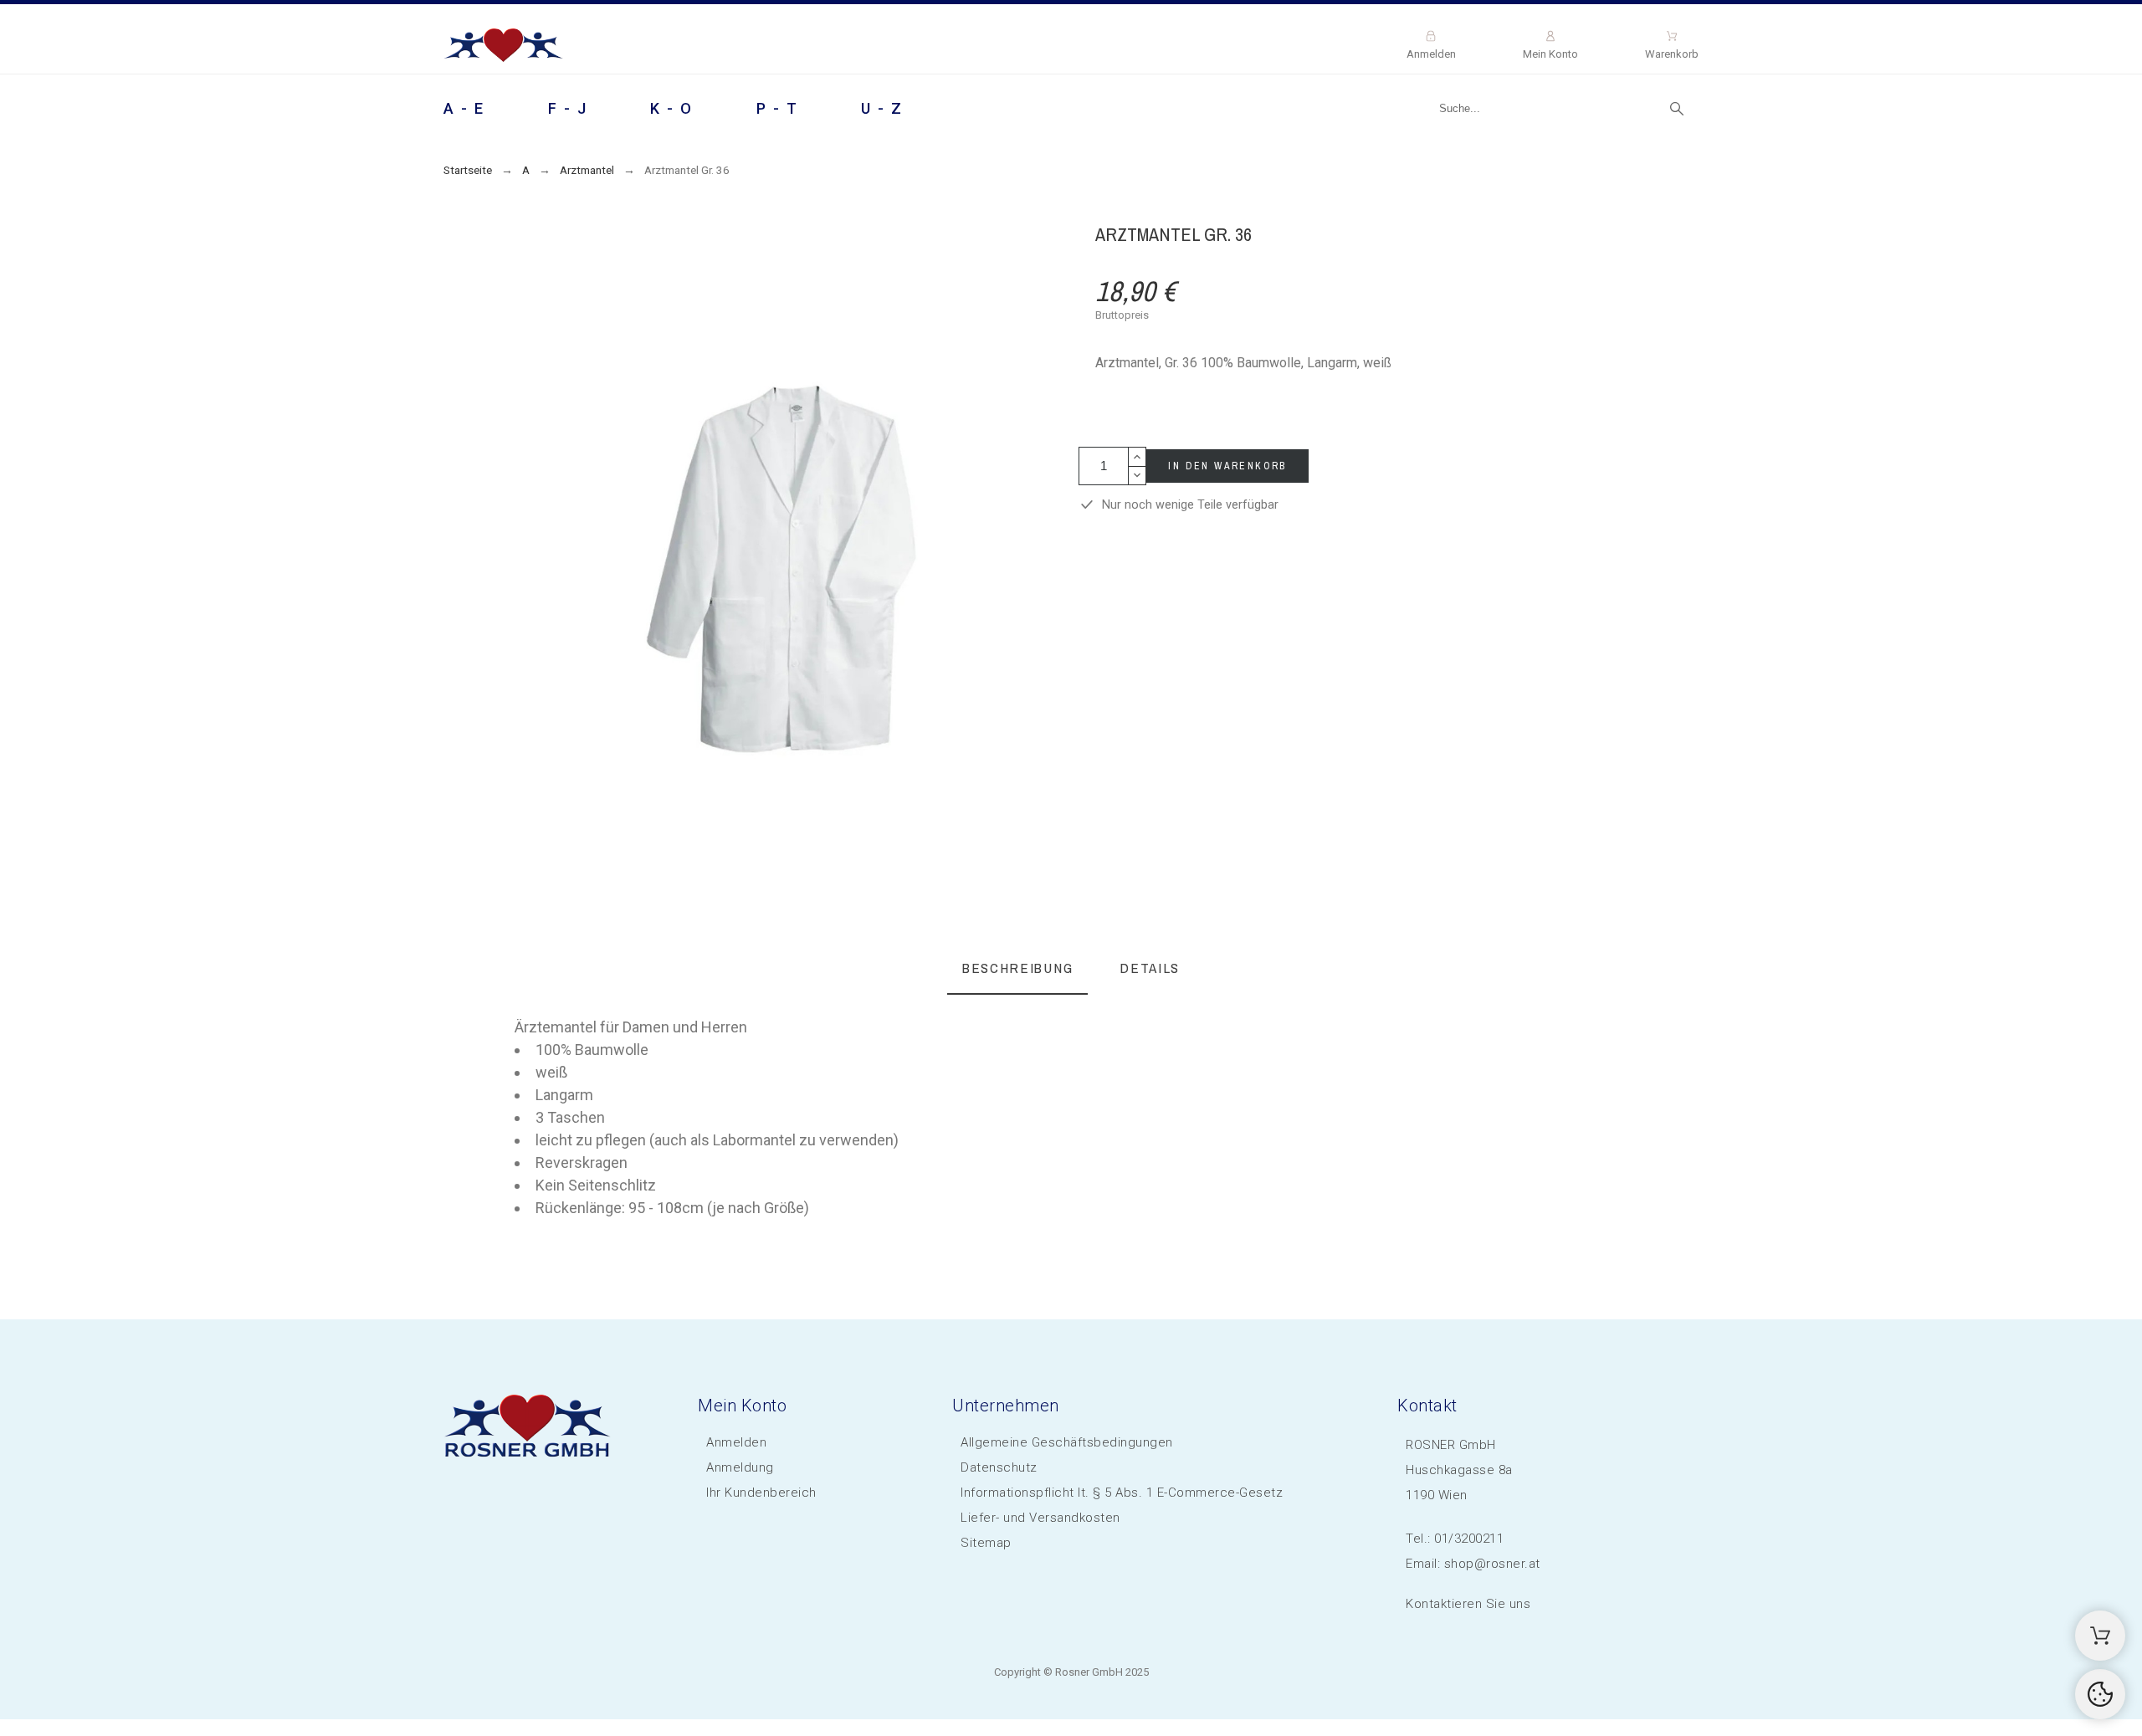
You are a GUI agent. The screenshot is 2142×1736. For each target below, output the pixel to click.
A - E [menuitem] (464, 108)
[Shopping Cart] (2100, 1636)
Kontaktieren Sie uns (1468, 1604)
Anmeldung (740, 1467)
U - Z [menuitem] (882, 108)
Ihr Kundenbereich (761, 1493)
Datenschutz (999, 1467)
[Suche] (1677, 109)
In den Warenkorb (1227, 466)
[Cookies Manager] (2100, 1694)
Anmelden (736, 1442)
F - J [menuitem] (568, 108)
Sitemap (986, 1543)
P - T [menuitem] (778, 108)
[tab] (1017, 969)
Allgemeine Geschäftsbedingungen (1067, 1442)
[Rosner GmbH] (503, 48)
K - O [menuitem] (672, 108)
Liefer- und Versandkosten (1040, 1518)
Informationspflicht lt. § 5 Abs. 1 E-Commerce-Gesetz (1122, 1493)
